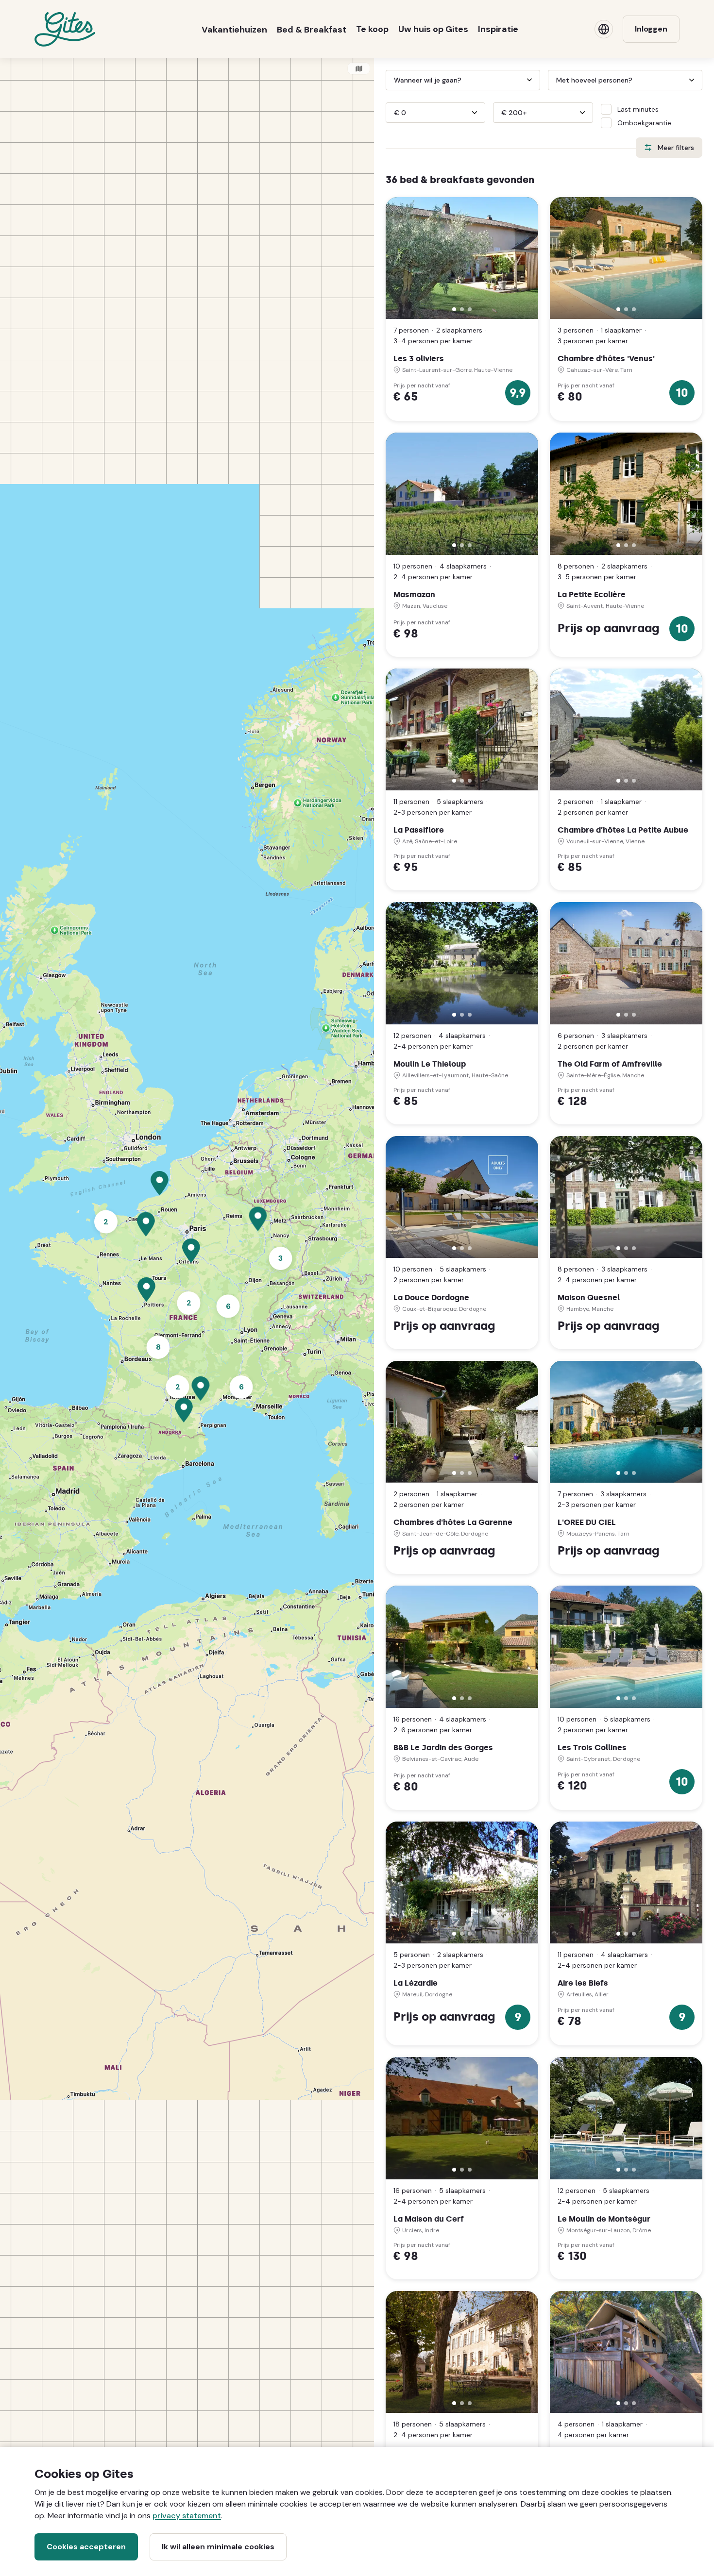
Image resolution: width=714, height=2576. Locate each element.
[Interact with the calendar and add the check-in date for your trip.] (390, 80)
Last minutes (638, 109)
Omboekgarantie (644, 123)
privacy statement (187, 2516)
